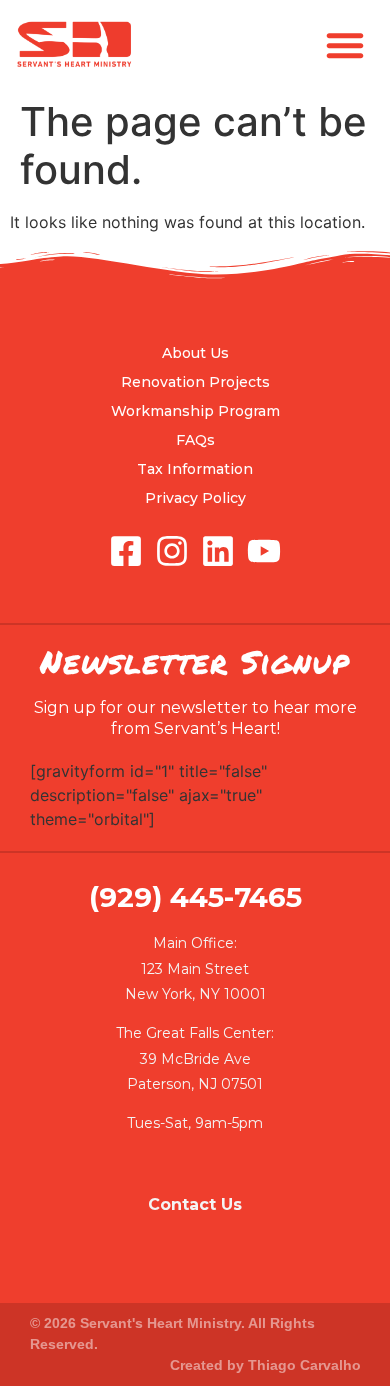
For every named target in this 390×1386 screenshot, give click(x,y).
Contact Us (195, 1204)
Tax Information (195, 469)
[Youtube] (264, 551)
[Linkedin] (218, 551)
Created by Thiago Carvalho (265, 1365)
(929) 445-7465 (195, 897)
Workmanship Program (195, 411)
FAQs (195, 440)
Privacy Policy (195, 498)
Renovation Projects (195, 382)
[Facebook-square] (126, 551)
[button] (345, 45)
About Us (195, 353)
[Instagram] (172, 551)
